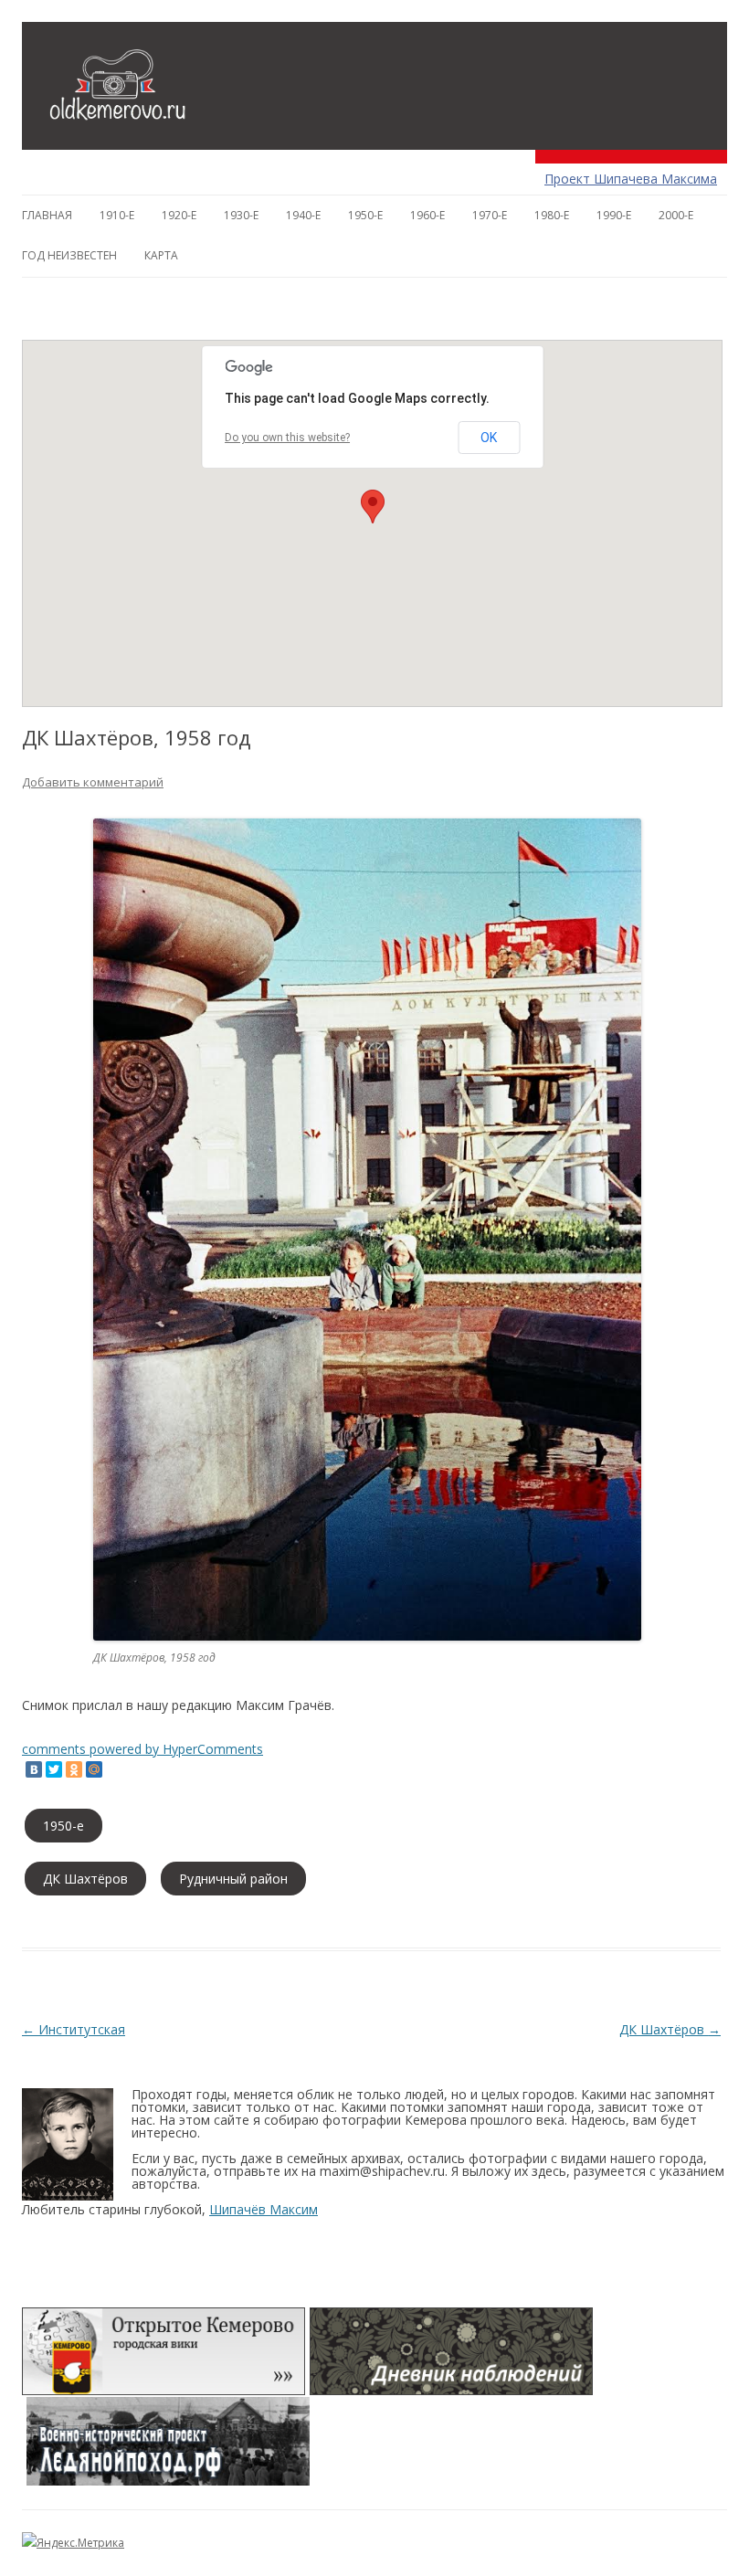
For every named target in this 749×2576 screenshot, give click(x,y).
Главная (47, 215)
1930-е (241, 215)
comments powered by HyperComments (142, 1749)
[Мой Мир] (94, 1769)
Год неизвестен (69, 255)
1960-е (427, 215)
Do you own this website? (287, 438)
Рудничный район (233, 1879)
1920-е (179, 215)
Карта (161, 255)
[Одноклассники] (74, 1769)
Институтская (74, 2029)
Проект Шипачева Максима (631, 179)
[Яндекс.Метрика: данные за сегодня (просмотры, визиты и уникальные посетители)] (73, 2543)
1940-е (303, 215)
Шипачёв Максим (264, 2209)
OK (489, 438)
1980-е (552, 215)
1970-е (490, 215)
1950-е (365, 215)
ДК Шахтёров (85, 1879)
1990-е (614, 215)
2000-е (676, 215)
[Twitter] (54, 1769)
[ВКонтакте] (34, 1769)
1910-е (117, 215)
